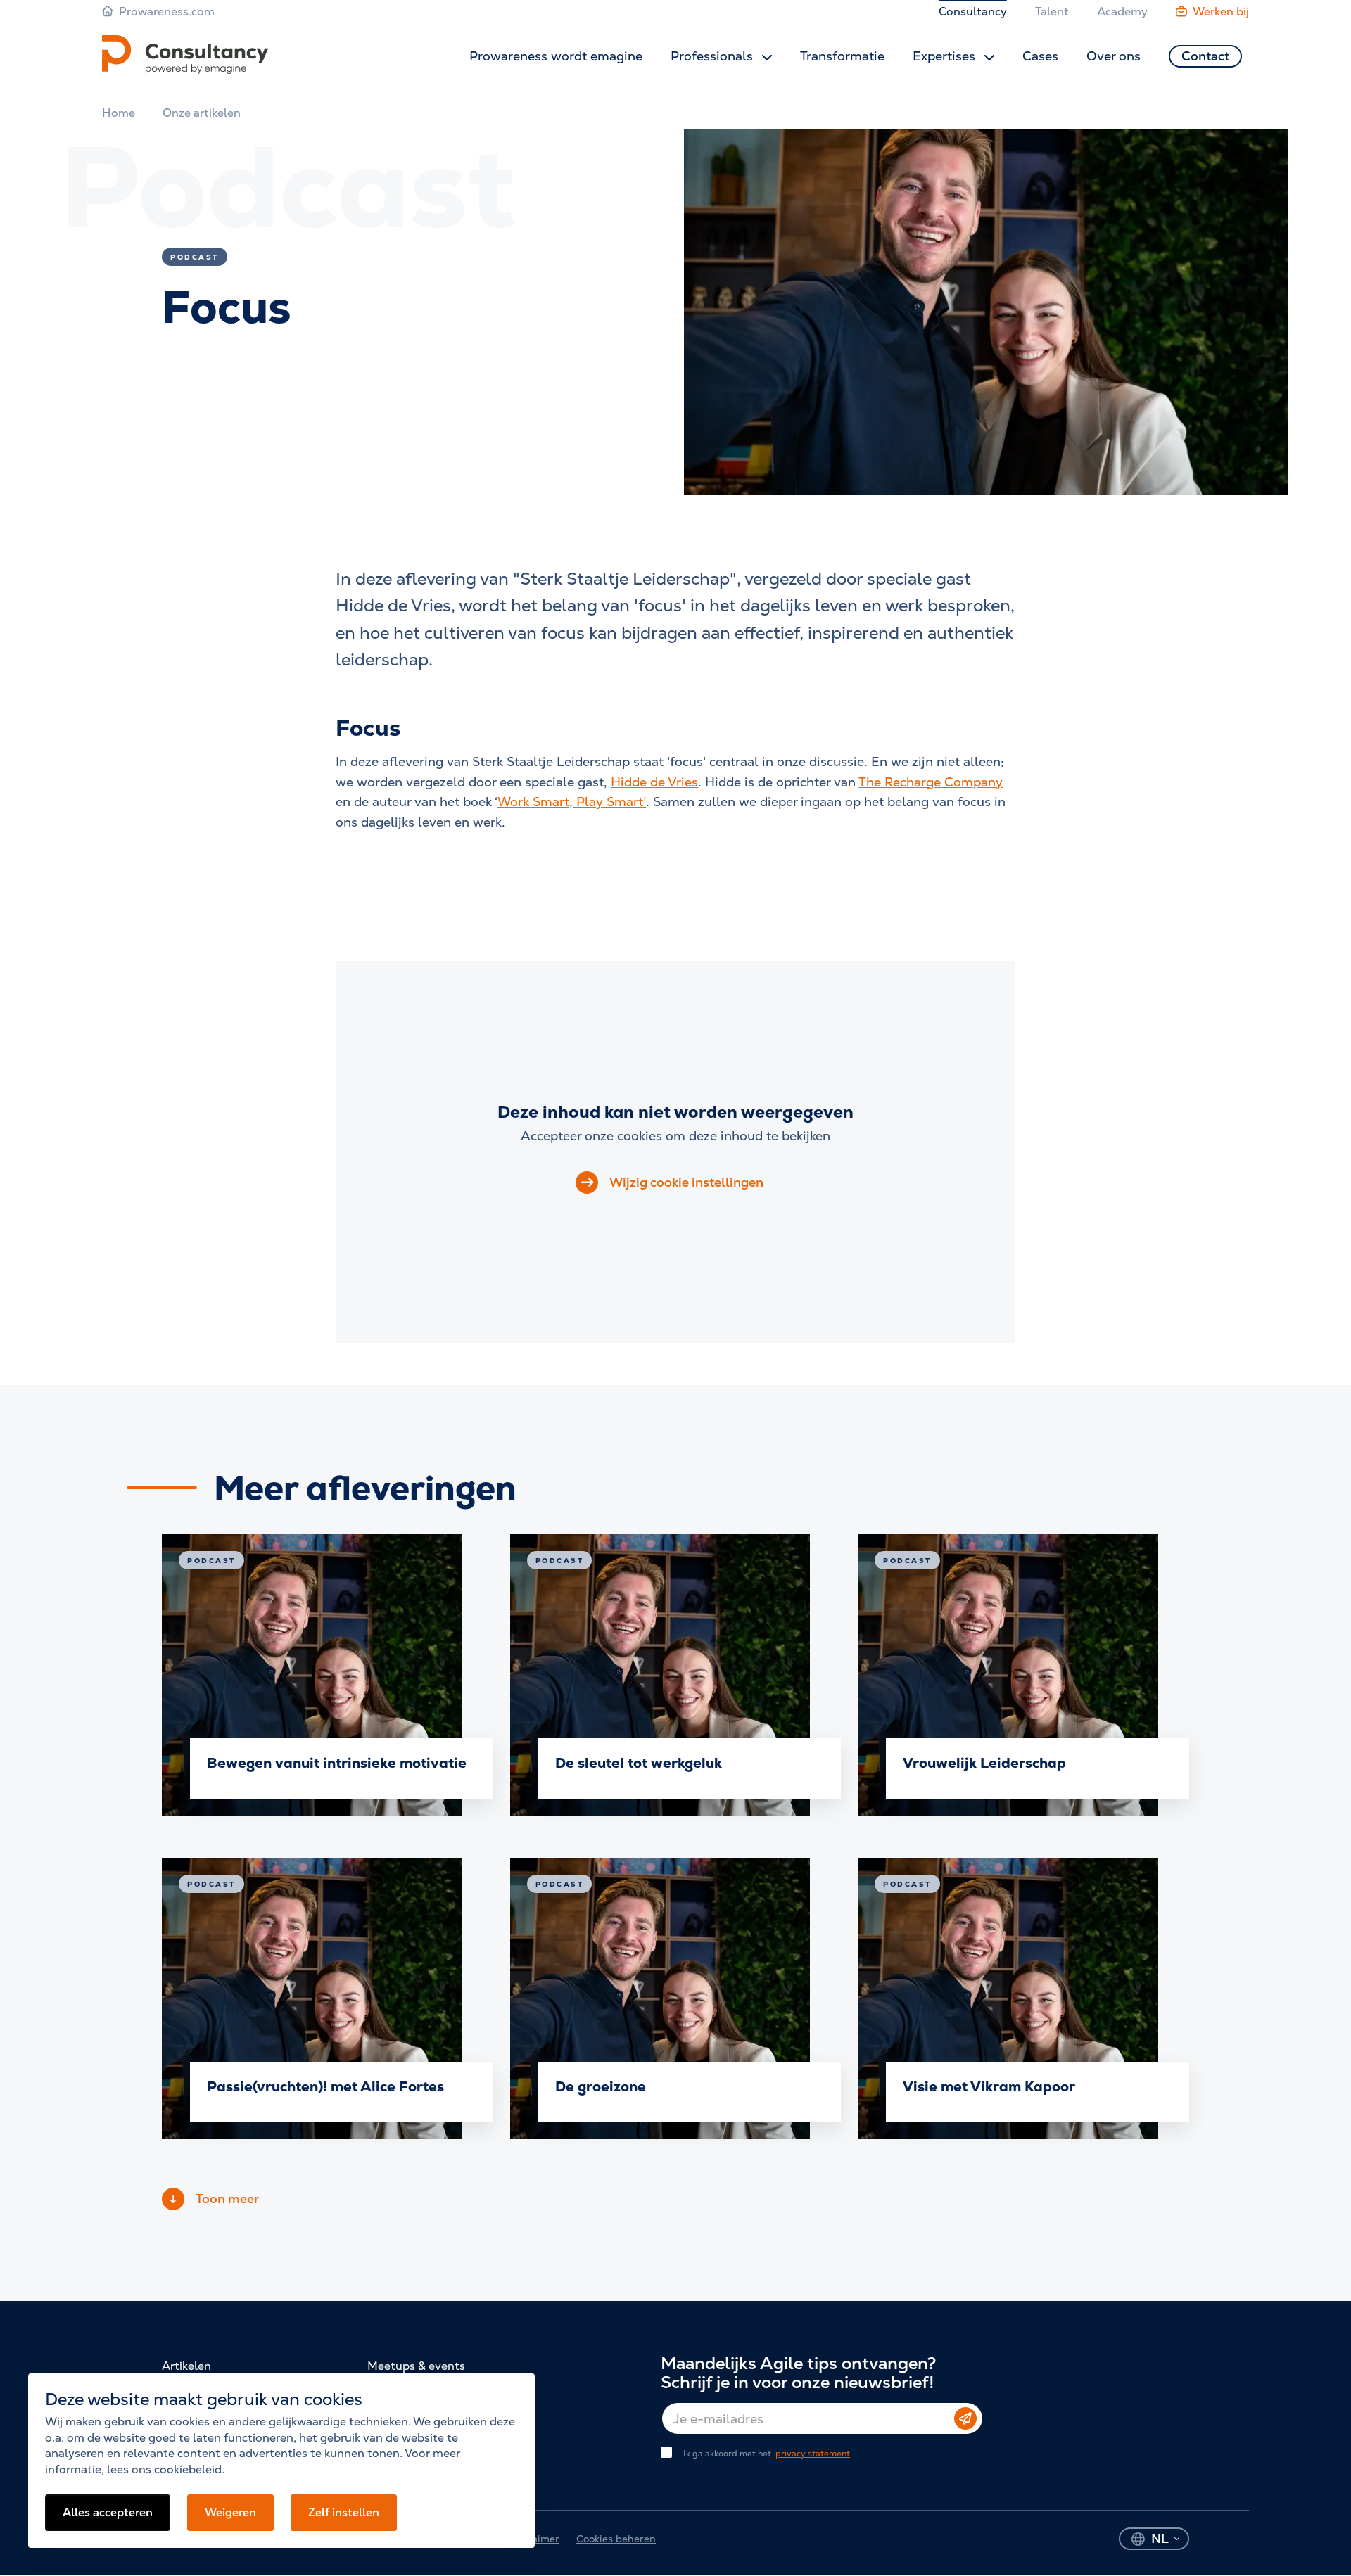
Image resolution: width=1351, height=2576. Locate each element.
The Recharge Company (931, 782)
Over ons (1114, 56)
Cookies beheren (616, 2539)
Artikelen (186, 2366)
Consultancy (973, 12)
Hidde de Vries (654, 782)
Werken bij (1221, 12)
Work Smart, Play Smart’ (572, 802)
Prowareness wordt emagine (556, 56)
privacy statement (813, 2454)
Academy (1122, 12)
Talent (1052, 12)
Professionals (713, 56)
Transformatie (842, 56)
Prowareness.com (167, 12)
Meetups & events (416, 2366)
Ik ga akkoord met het (767, 2454)
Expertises (946, 56)
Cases (1040, 56)
